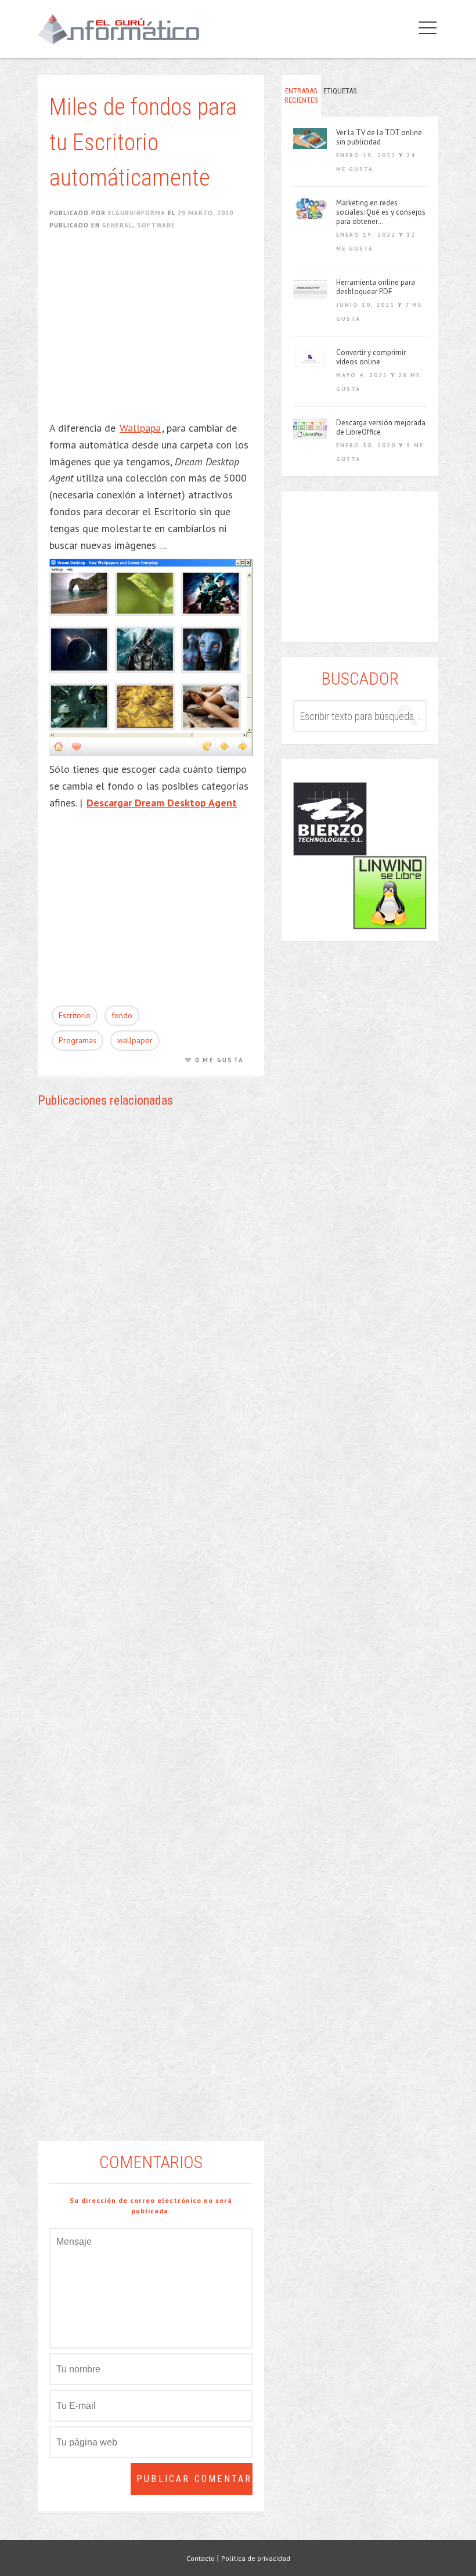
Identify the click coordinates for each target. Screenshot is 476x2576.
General (118, 225)
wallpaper (135, 1040)
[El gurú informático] (127, 29)
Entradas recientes (301, 95)
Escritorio (75, 1015)
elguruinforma (137, 213)
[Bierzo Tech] (330, 819)
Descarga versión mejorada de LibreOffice (381, 428)
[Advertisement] (157, 333)
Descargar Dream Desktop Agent (162, 803)
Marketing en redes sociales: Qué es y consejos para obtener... (381, 212)
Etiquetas (340, 91)
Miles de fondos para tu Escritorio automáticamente (143, 142)
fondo (122, 1015)
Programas (77, 1040)
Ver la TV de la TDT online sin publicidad (379, 138)
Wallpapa (140, 428)
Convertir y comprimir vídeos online (371, 357)
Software (156, 225)
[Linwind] (390, 893)
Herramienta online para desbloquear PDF (376, 287)
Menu (425, 28)
